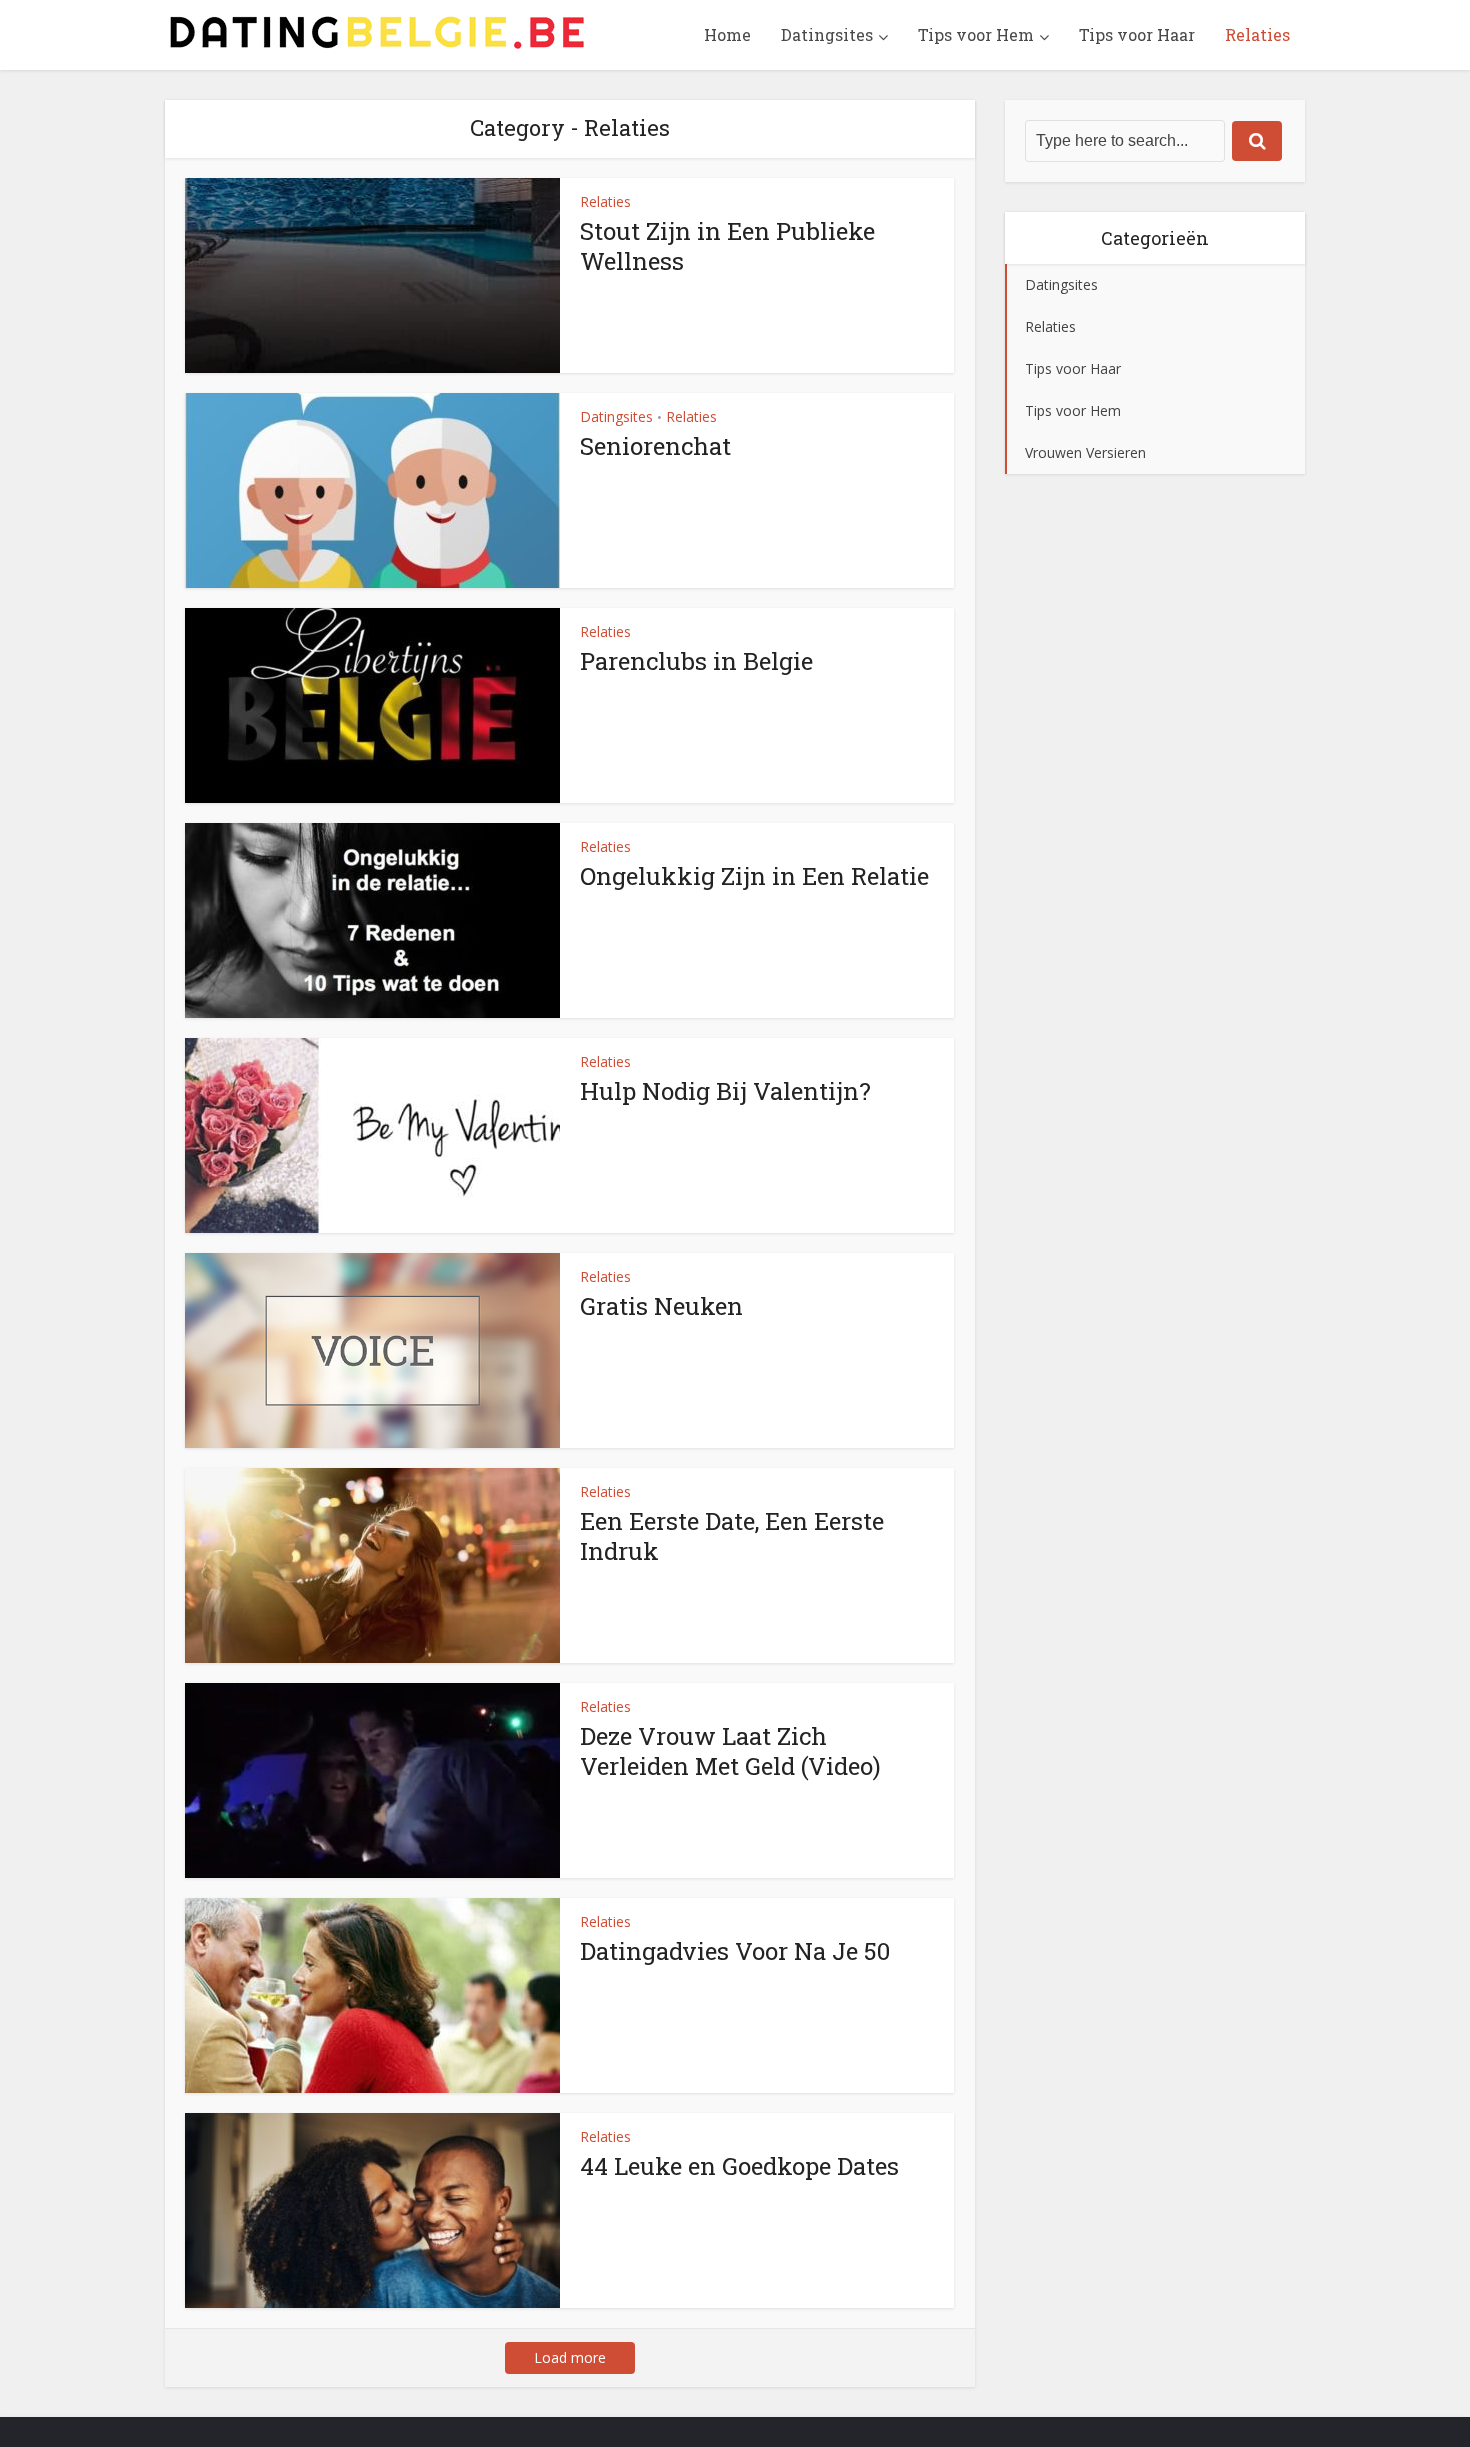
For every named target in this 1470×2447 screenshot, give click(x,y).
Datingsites (827, 34)
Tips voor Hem (976, 34)
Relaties (1257, 34)
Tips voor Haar (1137, 34)
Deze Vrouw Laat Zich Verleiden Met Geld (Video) (730, 1751)
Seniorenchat (655, 446)
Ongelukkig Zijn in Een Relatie (754, 876)
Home (727, 34)
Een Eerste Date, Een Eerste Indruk (732, 1536)
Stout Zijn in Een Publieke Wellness (727, 246)
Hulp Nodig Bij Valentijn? (725, 1091)
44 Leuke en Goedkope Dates (739, 2166)
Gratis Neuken (661, 1306)
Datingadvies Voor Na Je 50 (735, 1951)
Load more (570, 2357)
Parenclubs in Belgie (696, 661)
